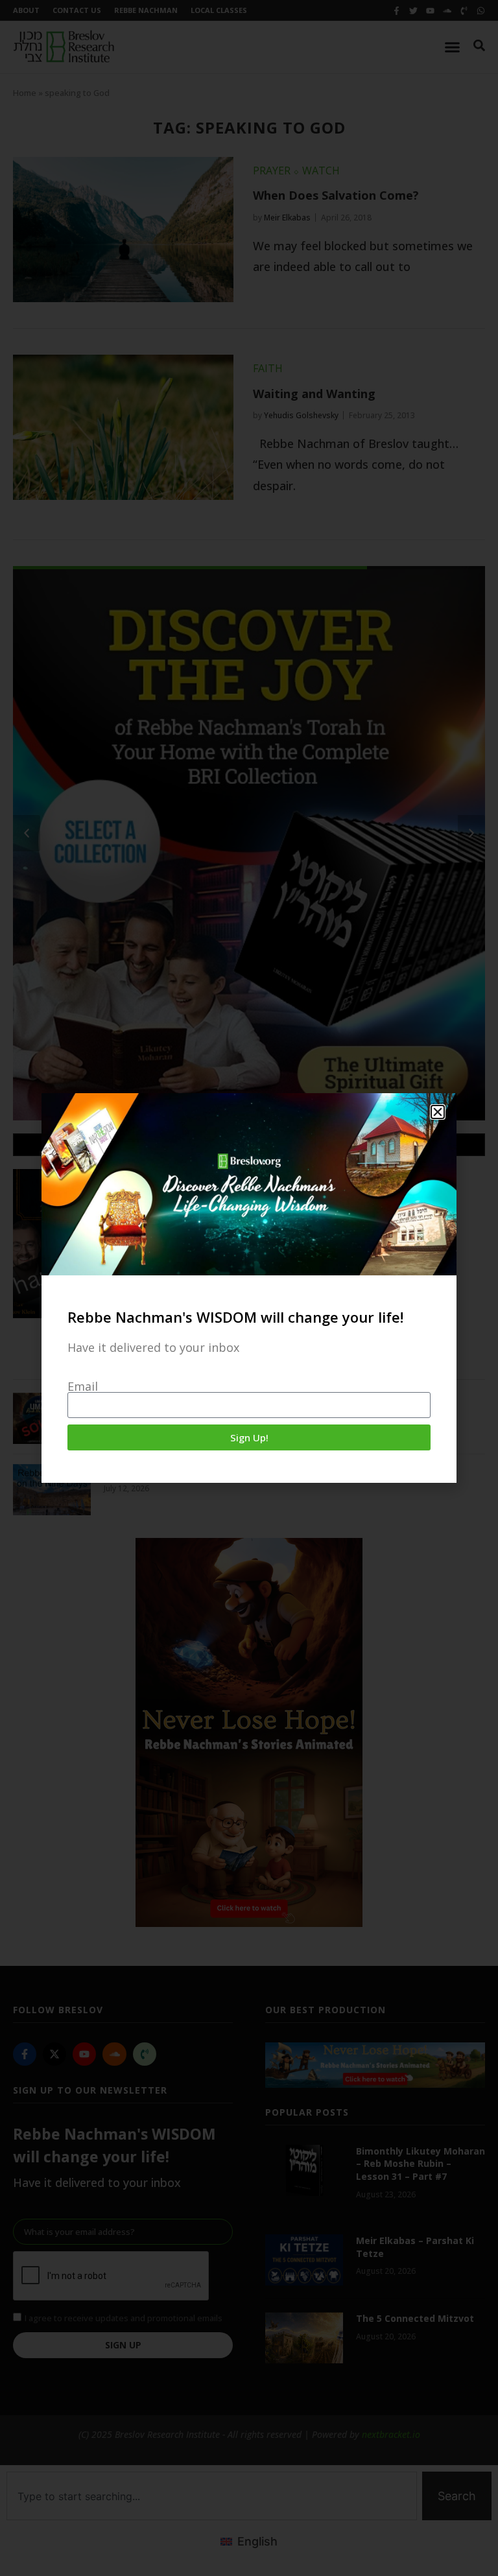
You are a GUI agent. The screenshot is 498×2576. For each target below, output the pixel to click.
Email (83, 1386)
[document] (249, 1288)
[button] (438, 1112)
